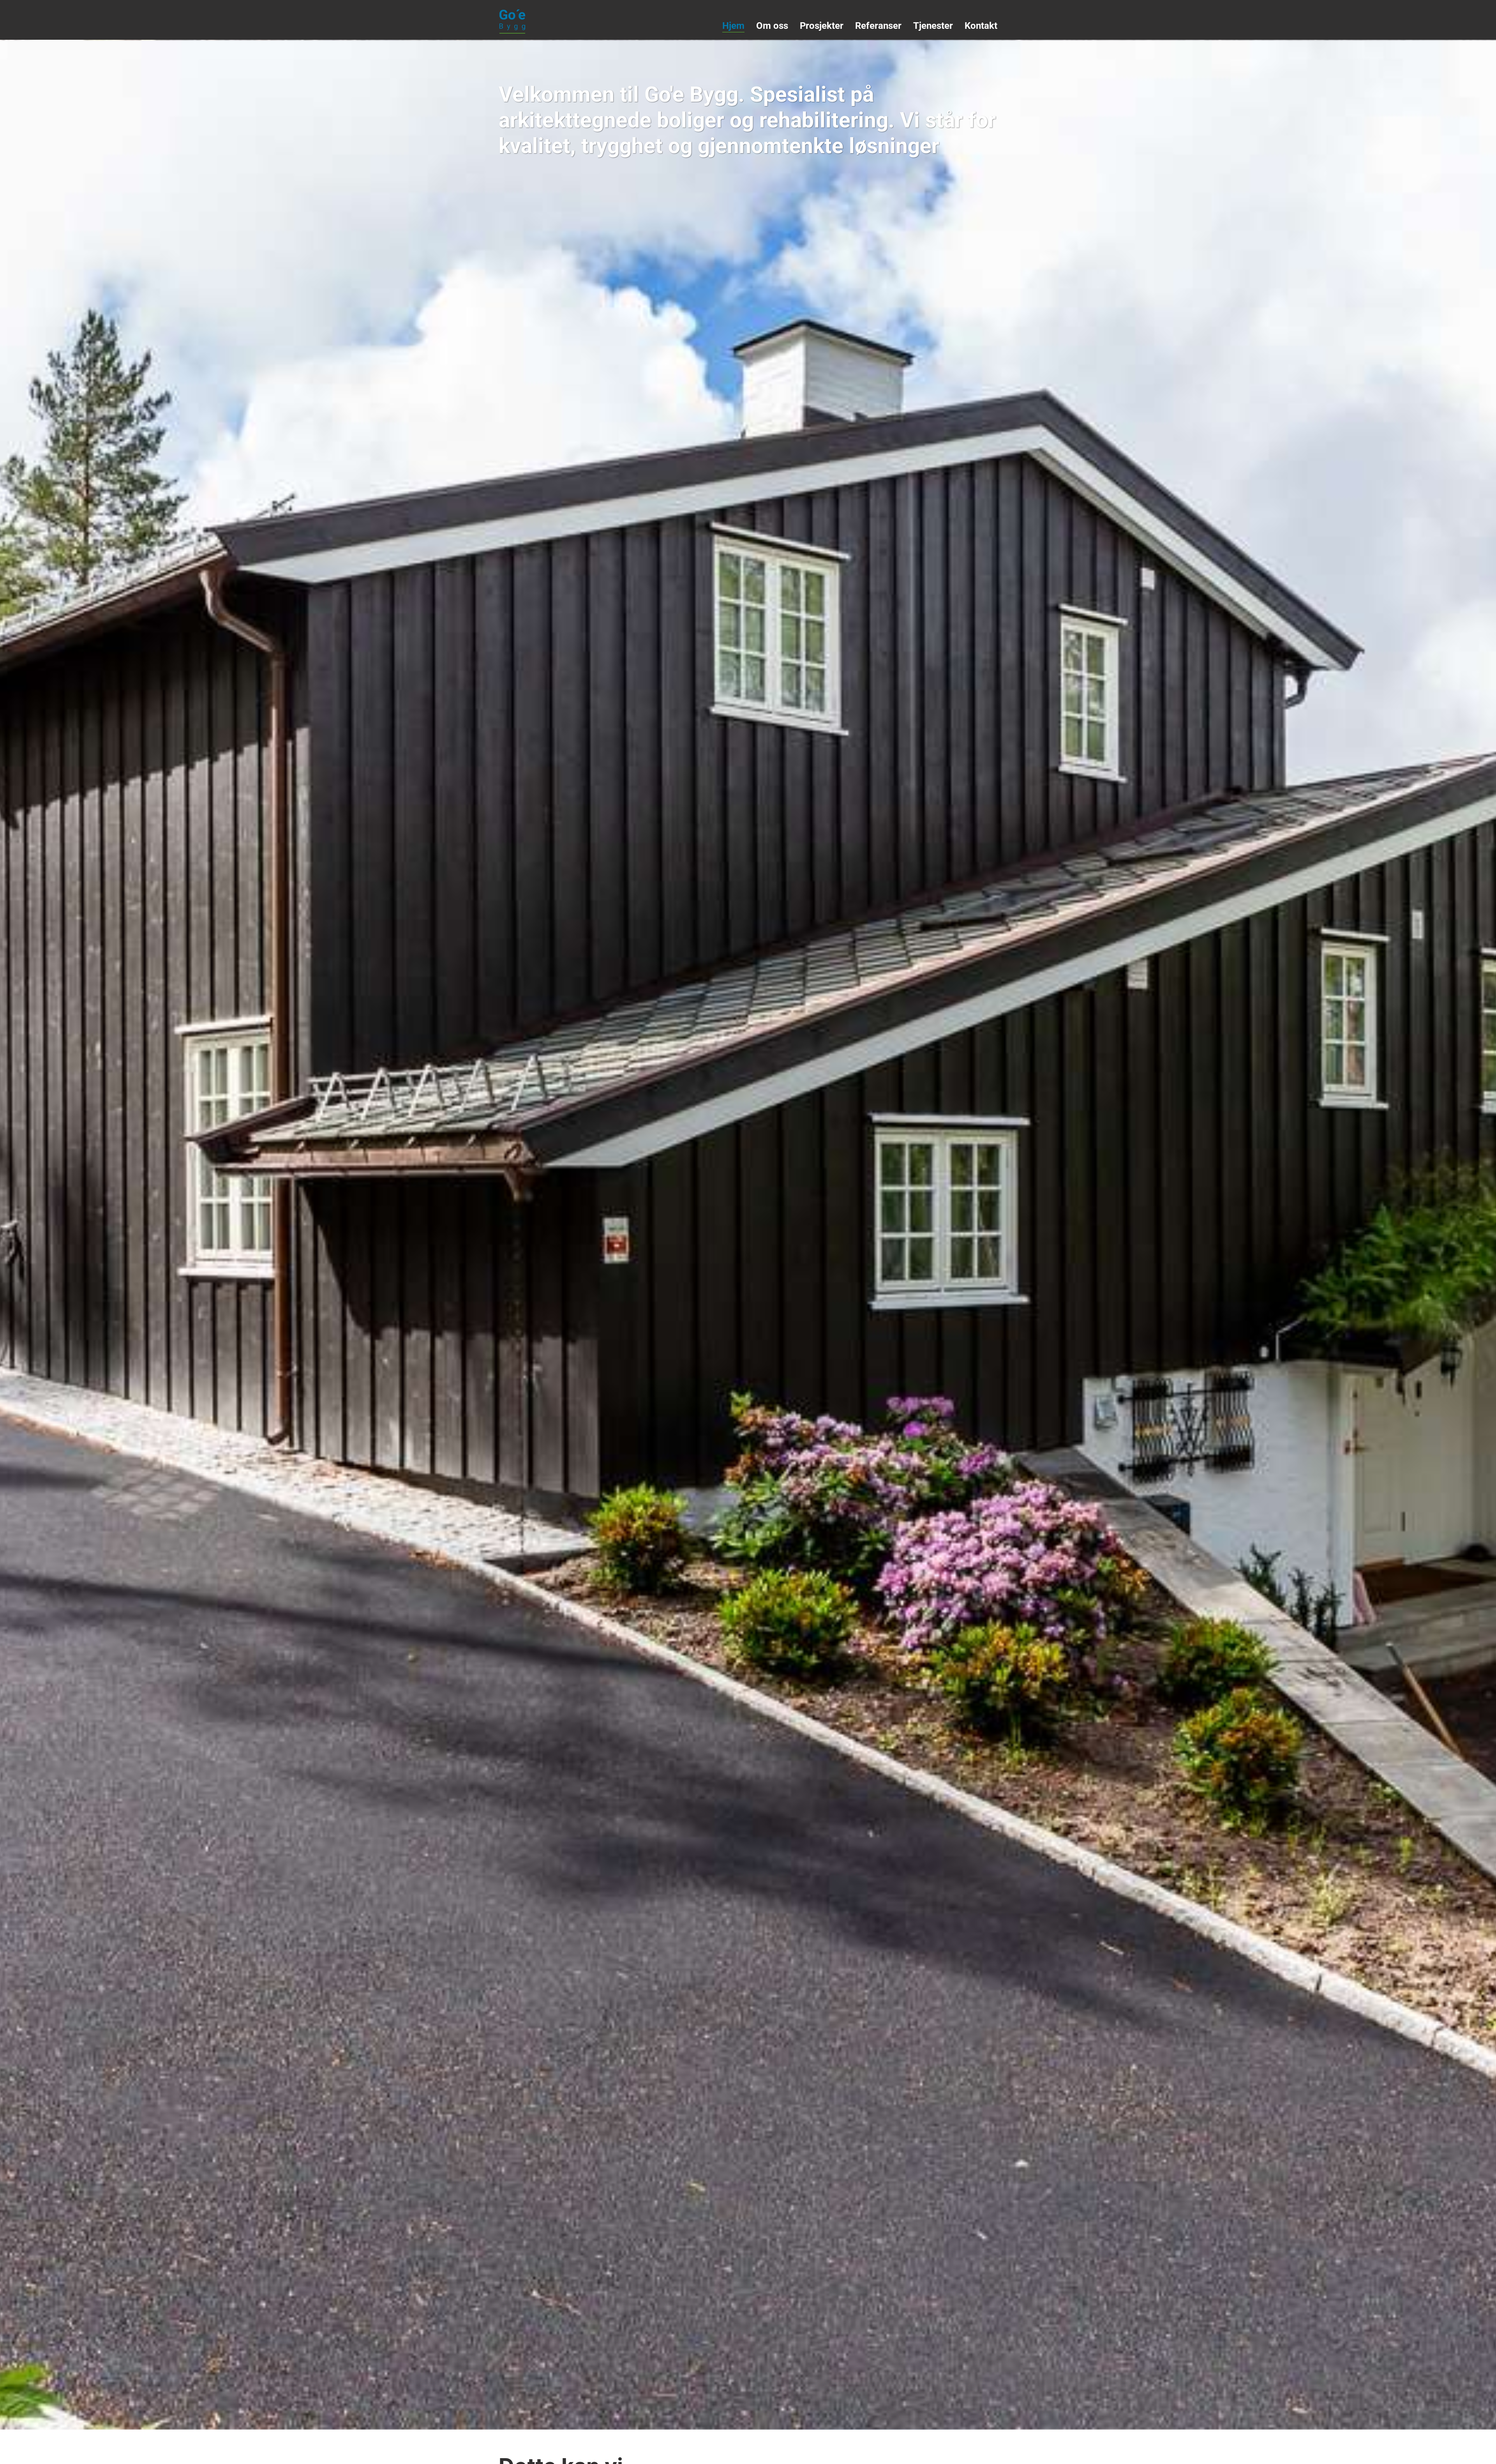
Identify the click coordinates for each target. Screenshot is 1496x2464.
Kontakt (981, 26)
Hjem (733, 26)
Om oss (772, 26)
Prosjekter (822, 26)
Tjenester (933, 26)
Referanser (878, 26)
